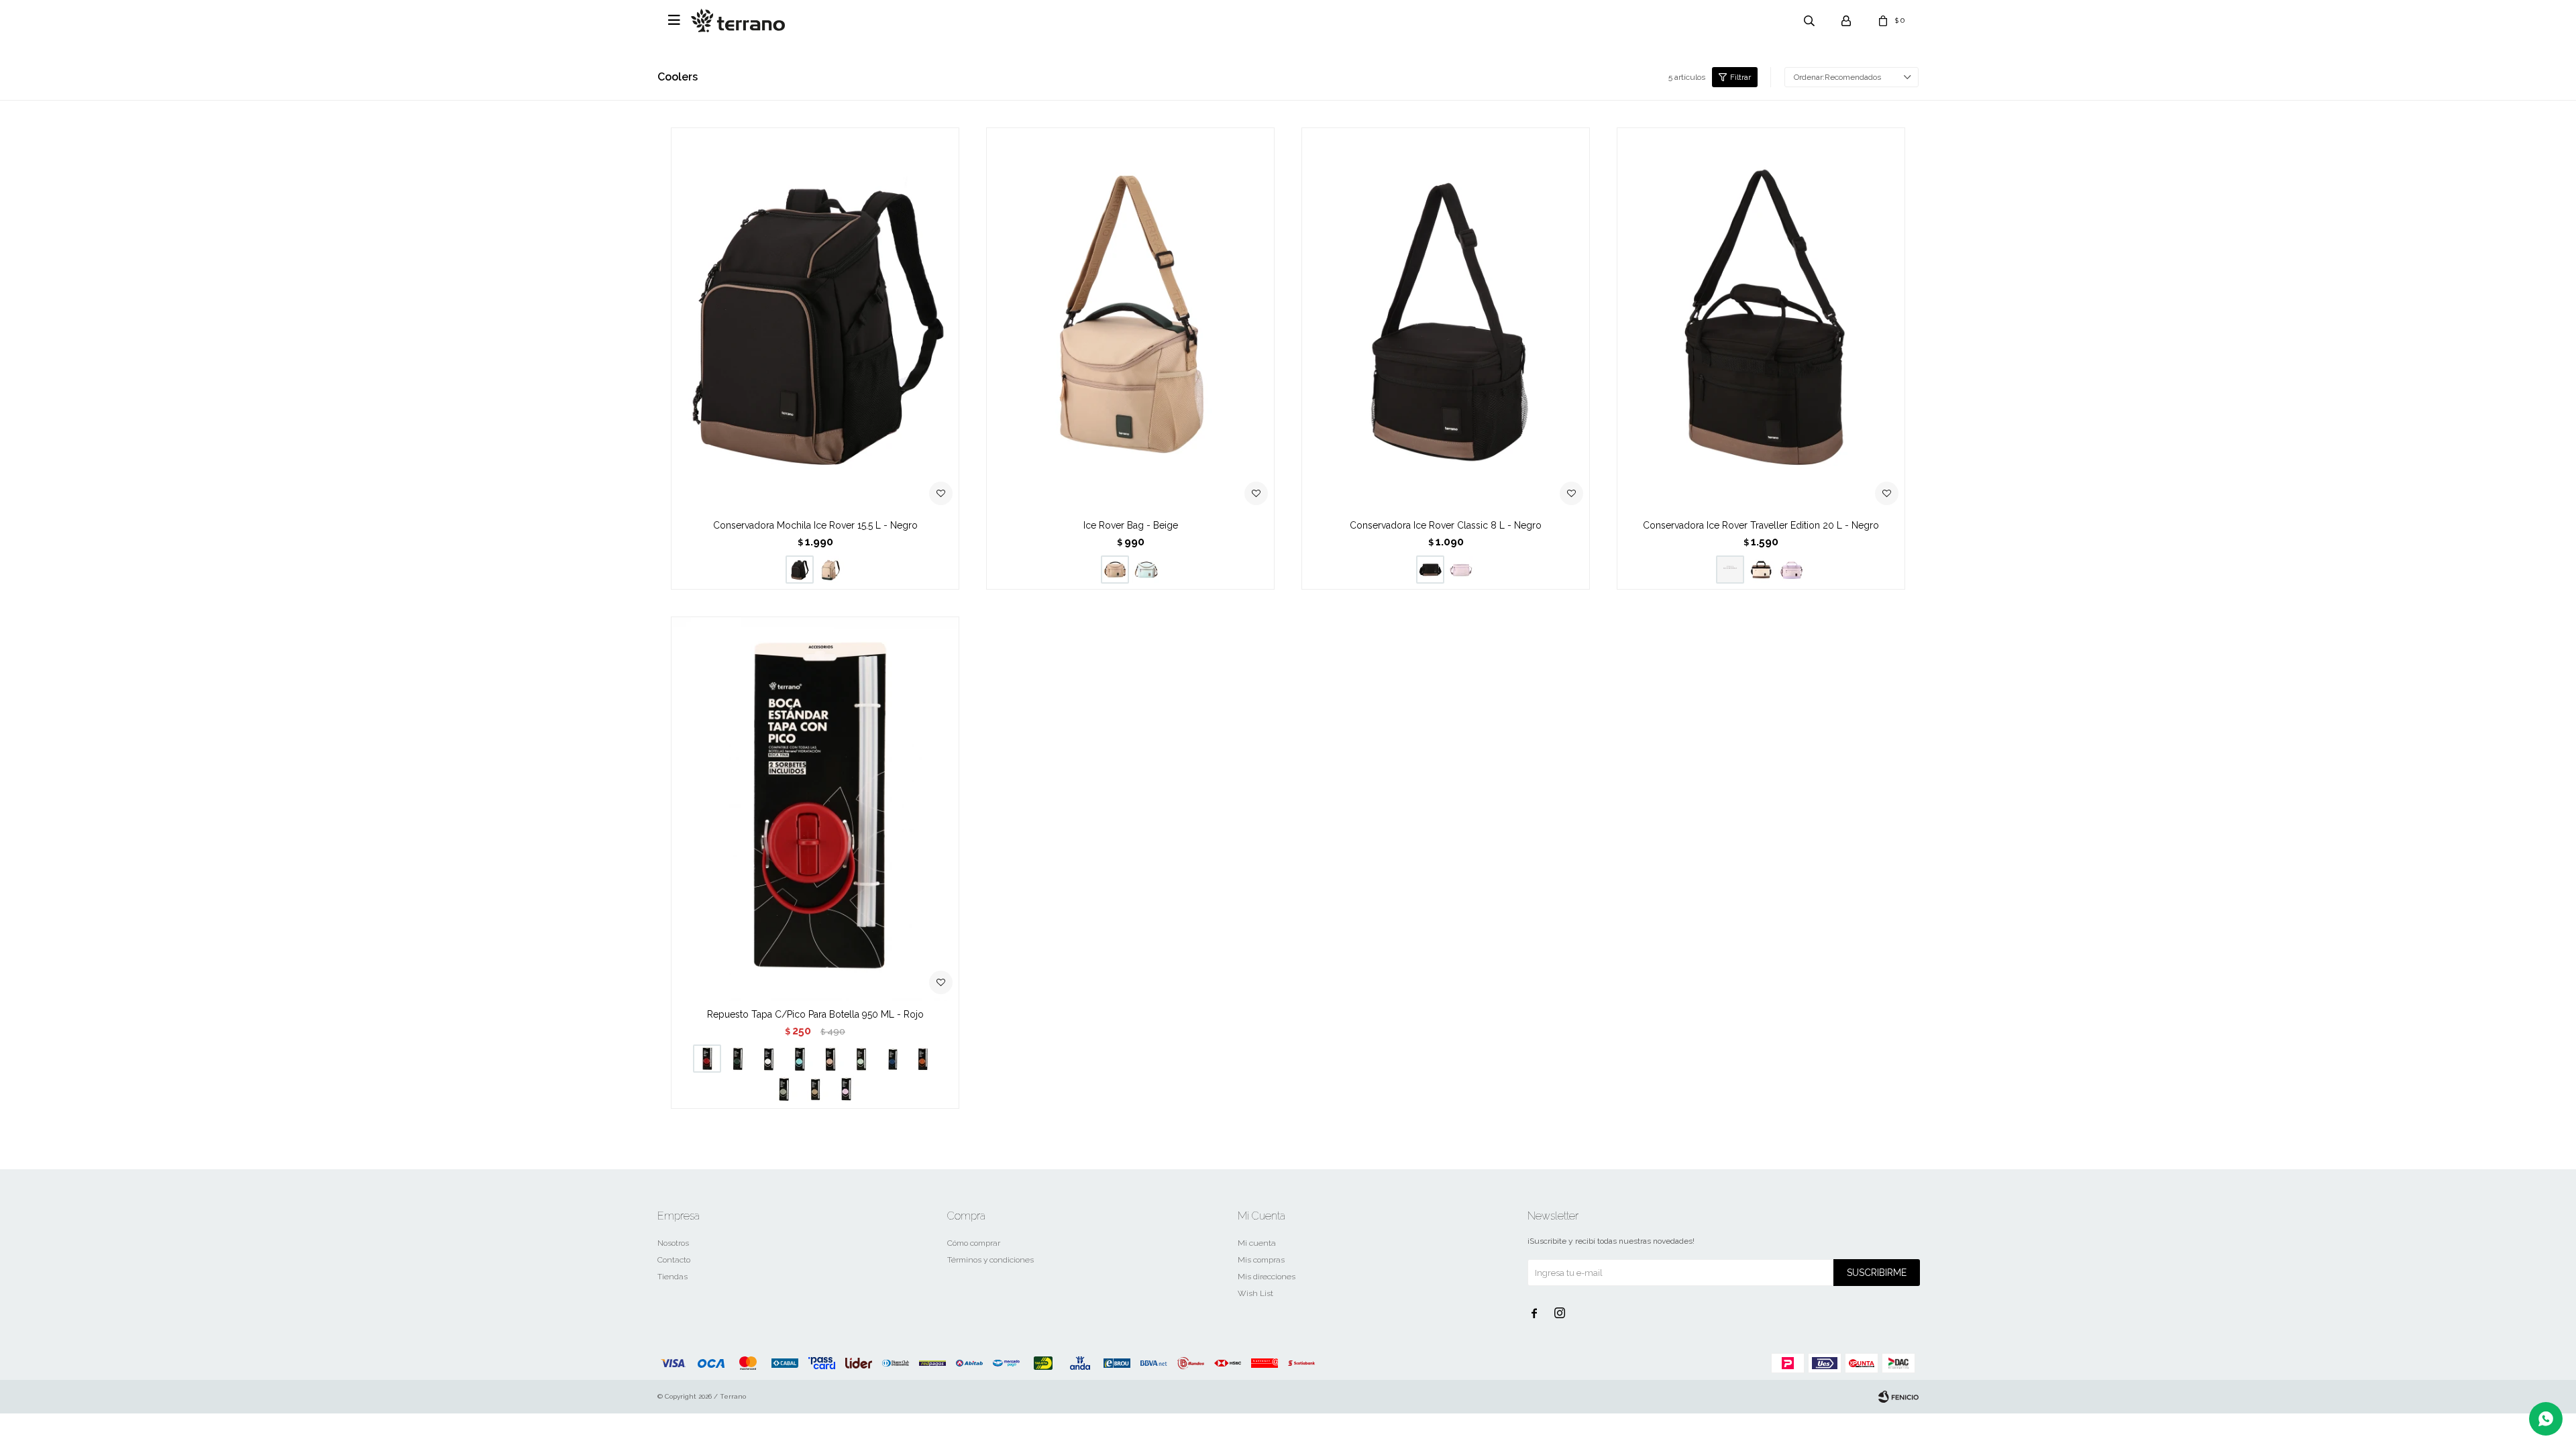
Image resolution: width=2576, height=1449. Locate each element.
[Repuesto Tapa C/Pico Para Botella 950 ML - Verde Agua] (861, 1059)
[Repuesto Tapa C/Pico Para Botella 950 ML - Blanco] (769, 1059)
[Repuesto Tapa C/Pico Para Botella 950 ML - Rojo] (815, 809)
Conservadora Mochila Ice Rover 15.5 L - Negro (815, 525)
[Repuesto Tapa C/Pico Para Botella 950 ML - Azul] (892, 1059)
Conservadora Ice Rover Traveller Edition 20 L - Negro (1761, 525)
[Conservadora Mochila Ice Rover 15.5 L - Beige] (830, 570)
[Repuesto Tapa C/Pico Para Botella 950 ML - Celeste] (800, 1059)
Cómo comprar (974, 1243)
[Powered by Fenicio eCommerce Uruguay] (1898, 1397)
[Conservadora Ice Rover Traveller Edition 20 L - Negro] (1761, 320)
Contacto (674, 1260)
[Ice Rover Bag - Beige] (1130, 320)
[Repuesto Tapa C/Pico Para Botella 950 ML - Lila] (846, 1089)
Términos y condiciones (990, 1260)
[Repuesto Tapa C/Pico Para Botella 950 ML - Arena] (815, 1089)
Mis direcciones (1267, 1277)
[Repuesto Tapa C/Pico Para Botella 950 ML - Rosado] (830, 1059)
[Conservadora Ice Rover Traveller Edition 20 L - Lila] (1792, 570)
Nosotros (673, 1243)
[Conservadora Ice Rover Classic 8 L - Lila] (1461, 570)
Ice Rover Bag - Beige (1131, 525)
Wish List (1255, 1293)
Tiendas (673, 1277)
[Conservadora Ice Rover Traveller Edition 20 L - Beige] (1761, 570)
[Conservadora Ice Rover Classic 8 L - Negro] (1446, 320)
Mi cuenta (1257, 1243)
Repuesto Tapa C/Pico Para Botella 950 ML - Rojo (815, 1014)
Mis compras (1261, 1260)
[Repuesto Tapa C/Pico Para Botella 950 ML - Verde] (738, 1059)
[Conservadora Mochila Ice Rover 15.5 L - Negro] (815, 320)
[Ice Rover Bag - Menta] (1146, 570)
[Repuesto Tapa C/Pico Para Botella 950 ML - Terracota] (923, 1059)
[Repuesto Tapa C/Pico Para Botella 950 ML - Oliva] (784, 1089)
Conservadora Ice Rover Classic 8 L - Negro (1446, 525)
